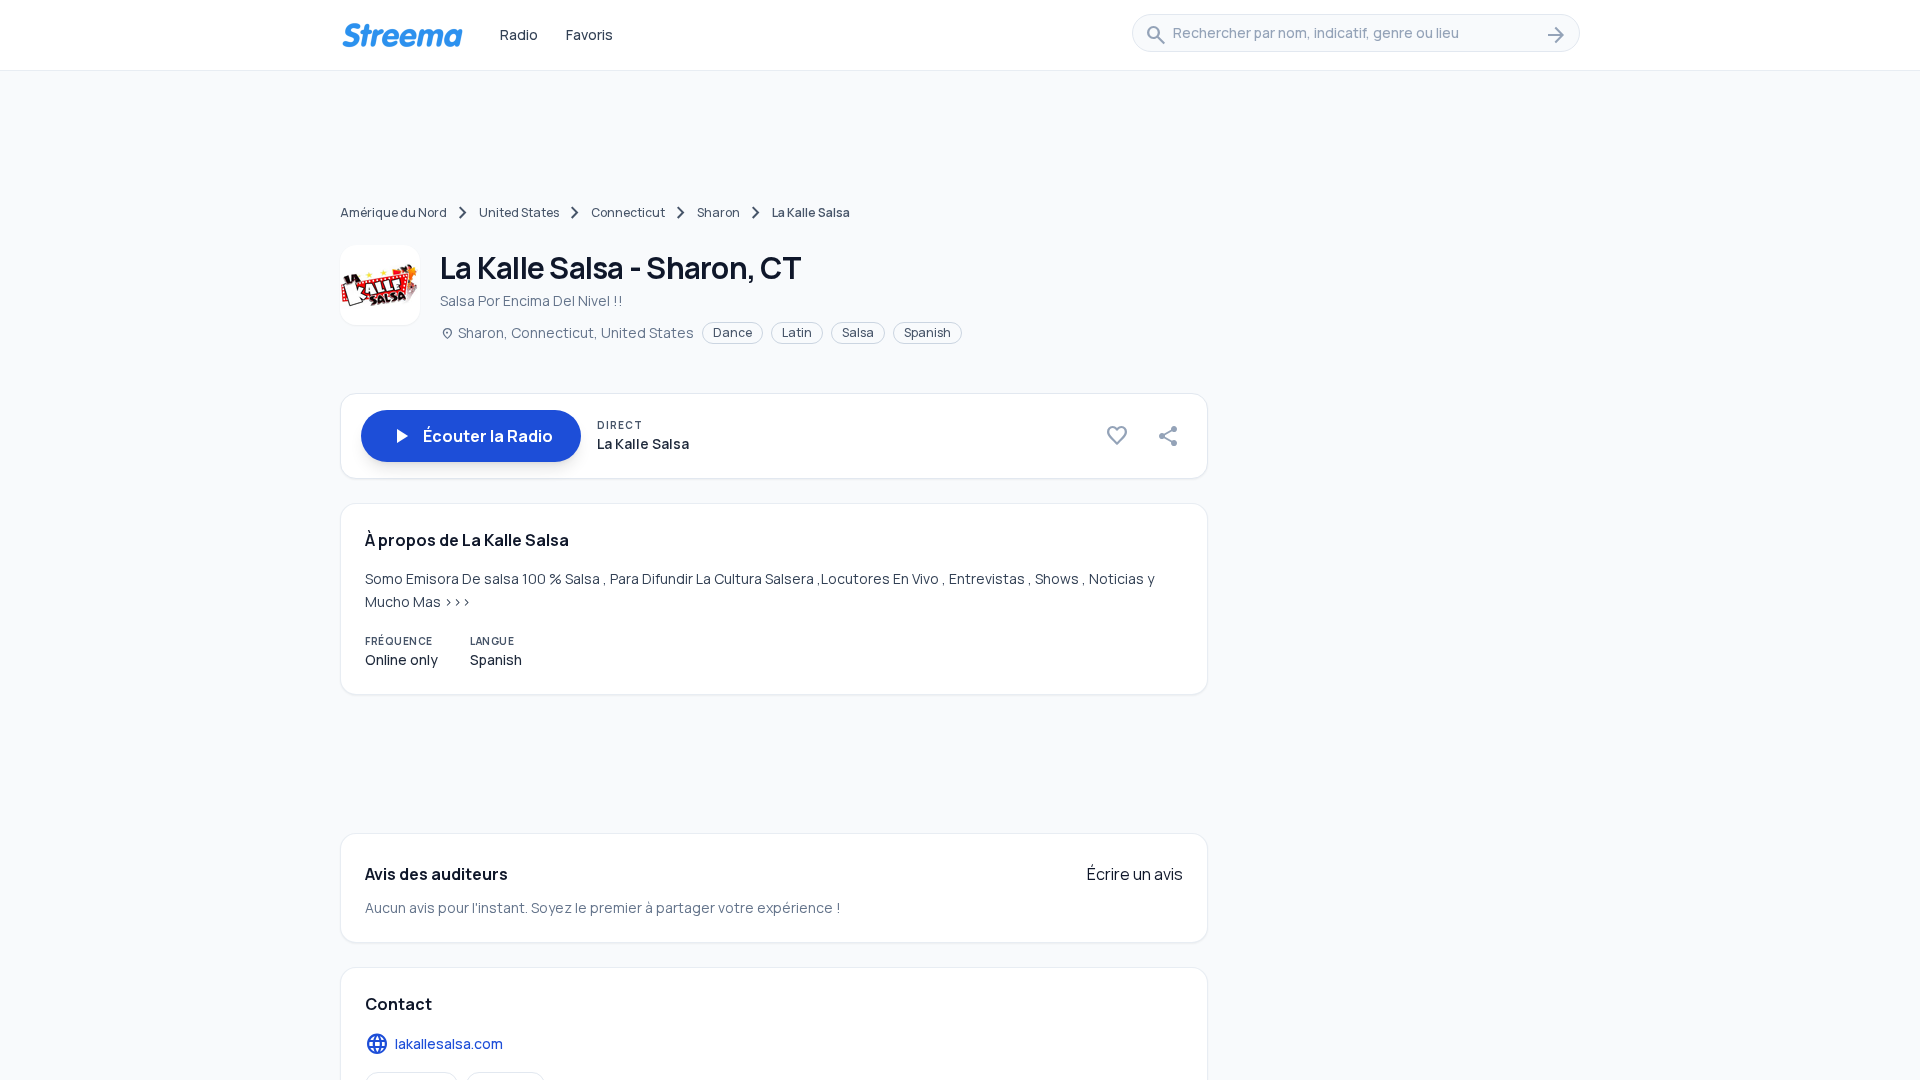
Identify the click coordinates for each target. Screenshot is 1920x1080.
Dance (732, 332)
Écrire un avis (1135, 874)
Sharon (718, 212)
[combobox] (1356, 35)
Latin (797, 332)
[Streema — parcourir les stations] (402, 35)
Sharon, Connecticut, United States (567, 332)
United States (519, 212)
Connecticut (628, 212)
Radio (519, 34)
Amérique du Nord (393, 212)
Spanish (927, 332)
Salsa (858, 332)
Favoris (589, 34)
